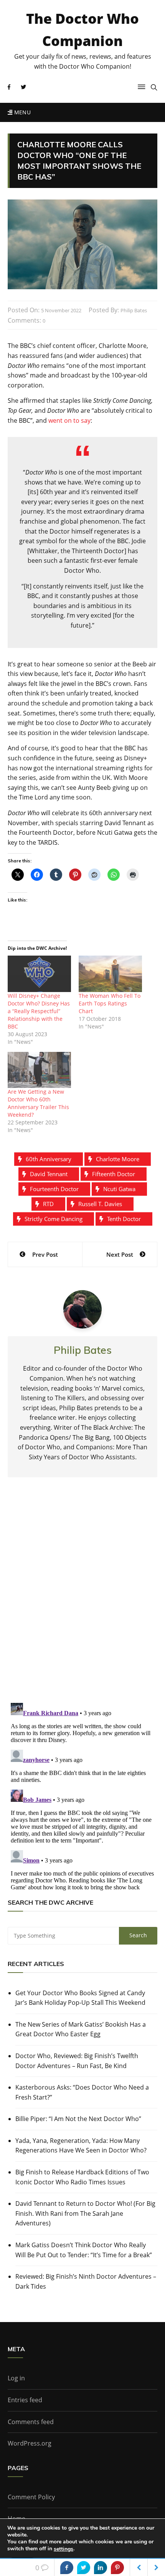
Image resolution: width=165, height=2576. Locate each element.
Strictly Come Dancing (54, 1219)
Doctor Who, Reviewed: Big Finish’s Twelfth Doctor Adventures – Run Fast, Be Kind (77, 2061)
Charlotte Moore (118, 1159)
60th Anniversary (49, 1159)
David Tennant (49, 1174)
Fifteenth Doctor (114, 1174)
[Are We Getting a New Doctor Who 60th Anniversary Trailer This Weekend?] (39, 1070)
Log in (16, 2378)
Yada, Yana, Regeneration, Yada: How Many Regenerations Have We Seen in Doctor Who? (81, 2146)
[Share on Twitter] (84, 2568)
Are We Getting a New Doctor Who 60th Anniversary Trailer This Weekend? (38, 1103)
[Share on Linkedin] (101, 2568)
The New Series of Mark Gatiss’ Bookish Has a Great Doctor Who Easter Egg (81, 2029)
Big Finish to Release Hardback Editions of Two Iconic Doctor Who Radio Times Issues (82, 2177)
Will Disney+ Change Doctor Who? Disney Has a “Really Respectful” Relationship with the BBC (39, 1011)
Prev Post (45, 1254)
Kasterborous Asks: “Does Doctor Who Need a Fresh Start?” (82, 2092)
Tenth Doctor (124, 1219)
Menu (21, 112)
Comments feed (31, 2422)
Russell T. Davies (100, 1204)
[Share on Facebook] (67, 2568)
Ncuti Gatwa (119, 1189)
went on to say (69, 420)
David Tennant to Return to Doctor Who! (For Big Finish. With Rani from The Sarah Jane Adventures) (85, 2213)
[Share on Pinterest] (117, 2568)
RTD (48, 1204)
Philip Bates (134, 310)
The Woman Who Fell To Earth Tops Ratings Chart (110, 1003)
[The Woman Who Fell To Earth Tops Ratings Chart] (110, 974)
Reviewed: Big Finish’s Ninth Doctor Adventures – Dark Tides (86, 2281)
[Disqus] (82, 1596)
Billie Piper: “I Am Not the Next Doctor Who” (78, 2119)
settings (64, 2549)
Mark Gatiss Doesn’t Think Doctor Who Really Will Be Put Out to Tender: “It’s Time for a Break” (84, 2250)
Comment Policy (31, 2497)
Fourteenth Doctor (54, 1189)
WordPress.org (30, 2443)
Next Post (120, 1254)
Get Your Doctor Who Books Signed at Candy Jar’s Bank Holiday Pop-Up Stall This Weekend (80, 1998)
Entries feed (25, 2400)
